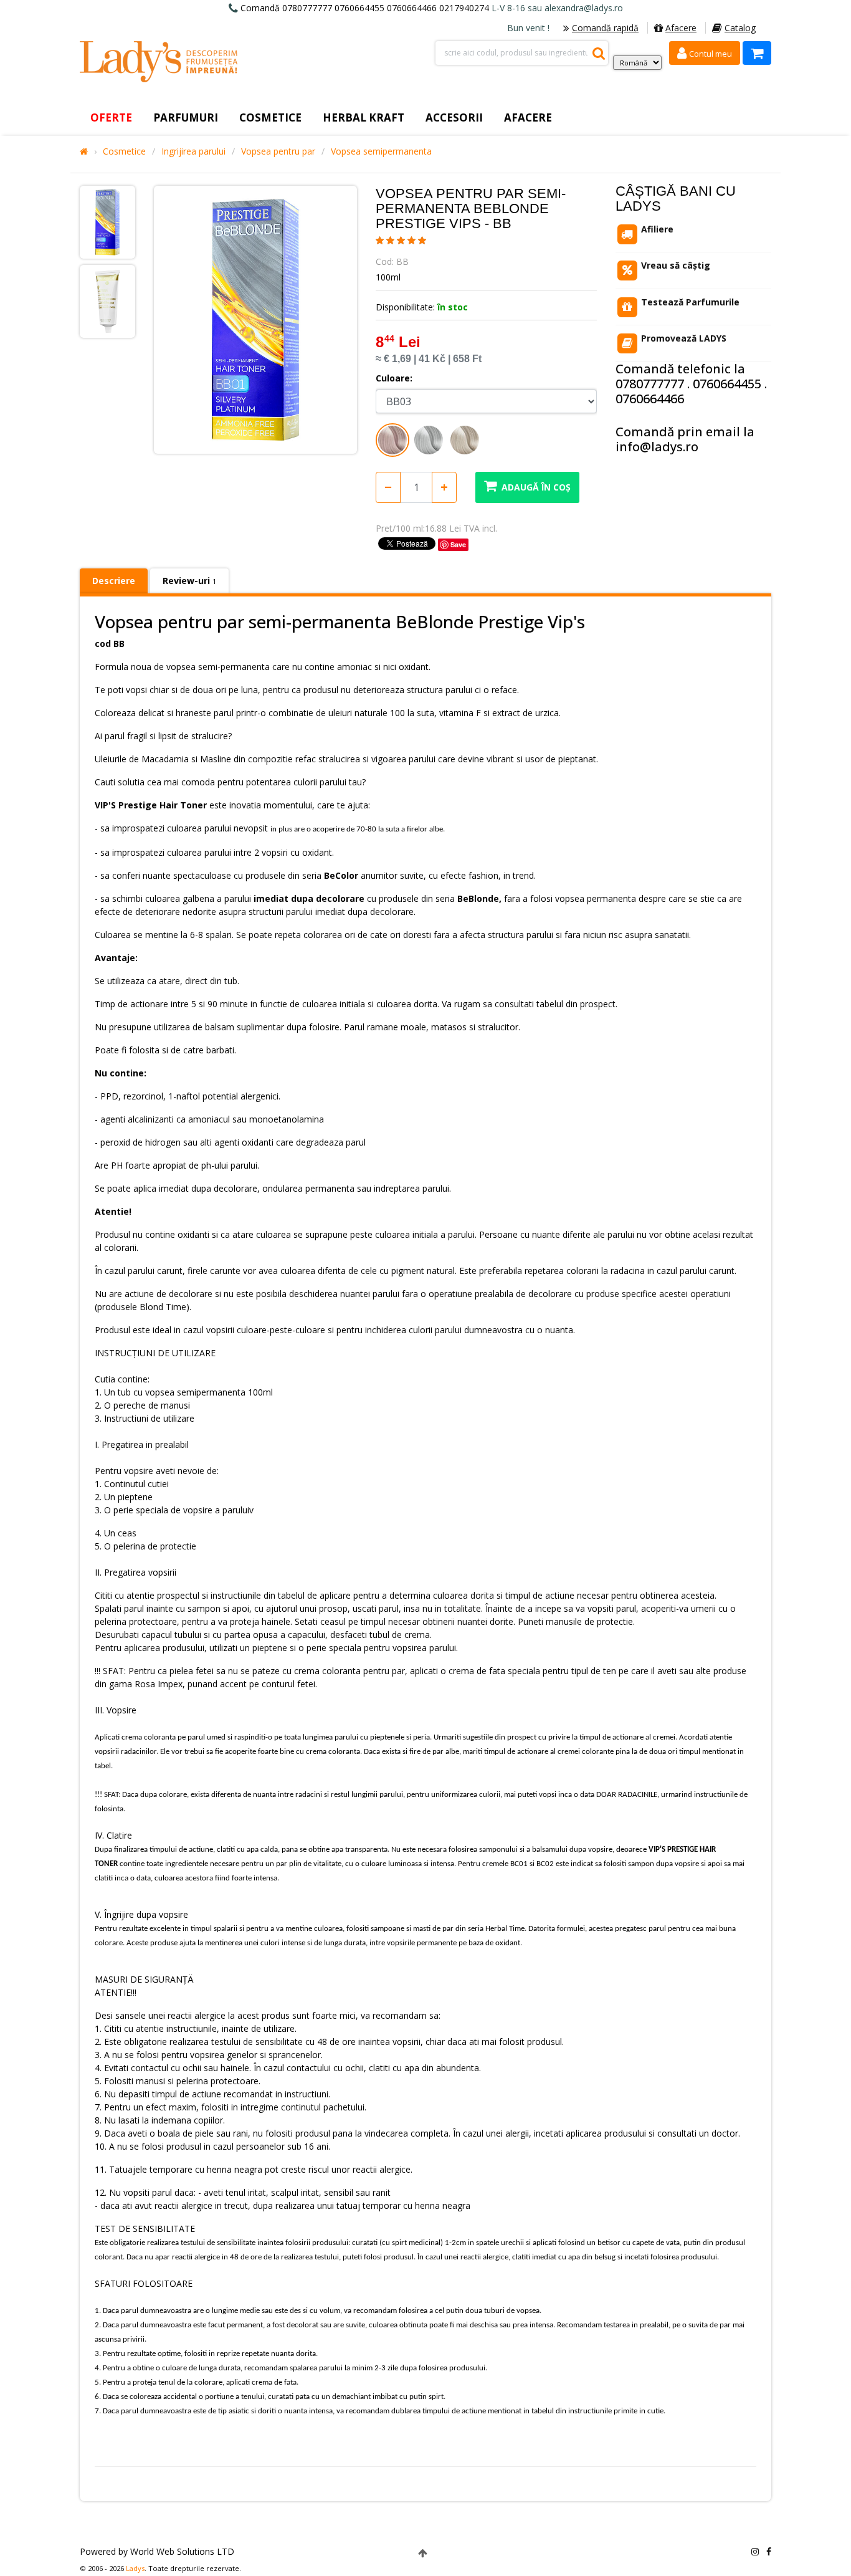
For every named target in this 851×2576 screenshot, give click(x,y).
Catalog (740, 28)
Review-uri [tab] (189, 581)
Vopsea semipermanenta (381, 151)
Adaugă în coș (536, 487)
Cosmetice (124, 151)
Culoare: (394, 378)
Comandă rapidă (605, 28)
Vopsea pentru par (278, 151)
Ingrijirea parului (193, 151)
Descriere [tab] (114, 581)
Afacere (681, 28)
